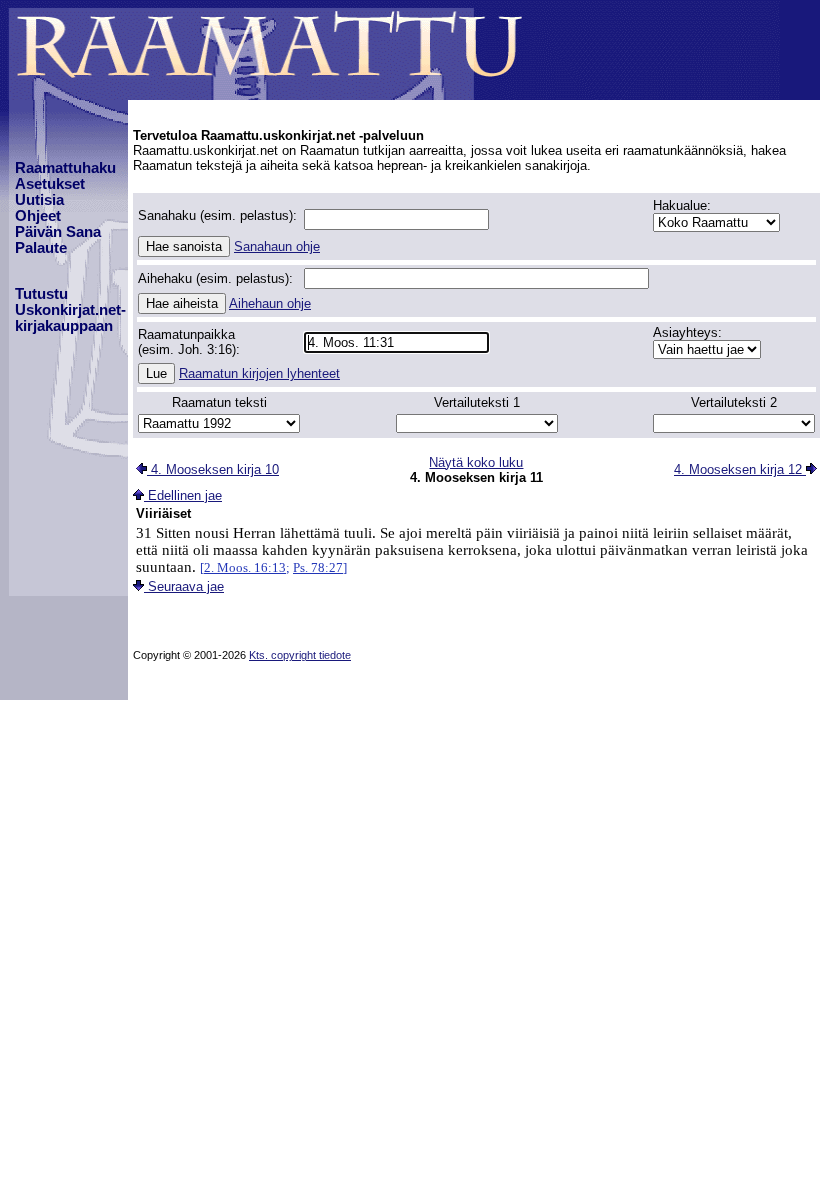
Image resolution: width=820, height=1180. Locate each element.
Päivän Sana (58, 232)
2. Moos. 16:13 (245, 567)
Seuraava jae (184, 586)
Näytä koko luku (476, 462)
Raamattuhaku (65, 168)
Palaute (41, 248)
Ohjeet (38, 216)
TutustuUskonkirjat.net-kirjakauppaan (70, 310)
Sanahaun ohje (277, 246)
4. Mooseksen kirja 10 (213, 469)
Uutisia (39, 200)
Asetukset (50, 184)
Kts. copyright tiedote (300, 655)
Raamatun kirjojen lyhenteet (259, 373)
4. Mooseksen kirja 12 (740, 469)
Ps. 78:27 (318, 567)
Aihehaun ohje (270, 303)
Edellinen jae (183, 495)
